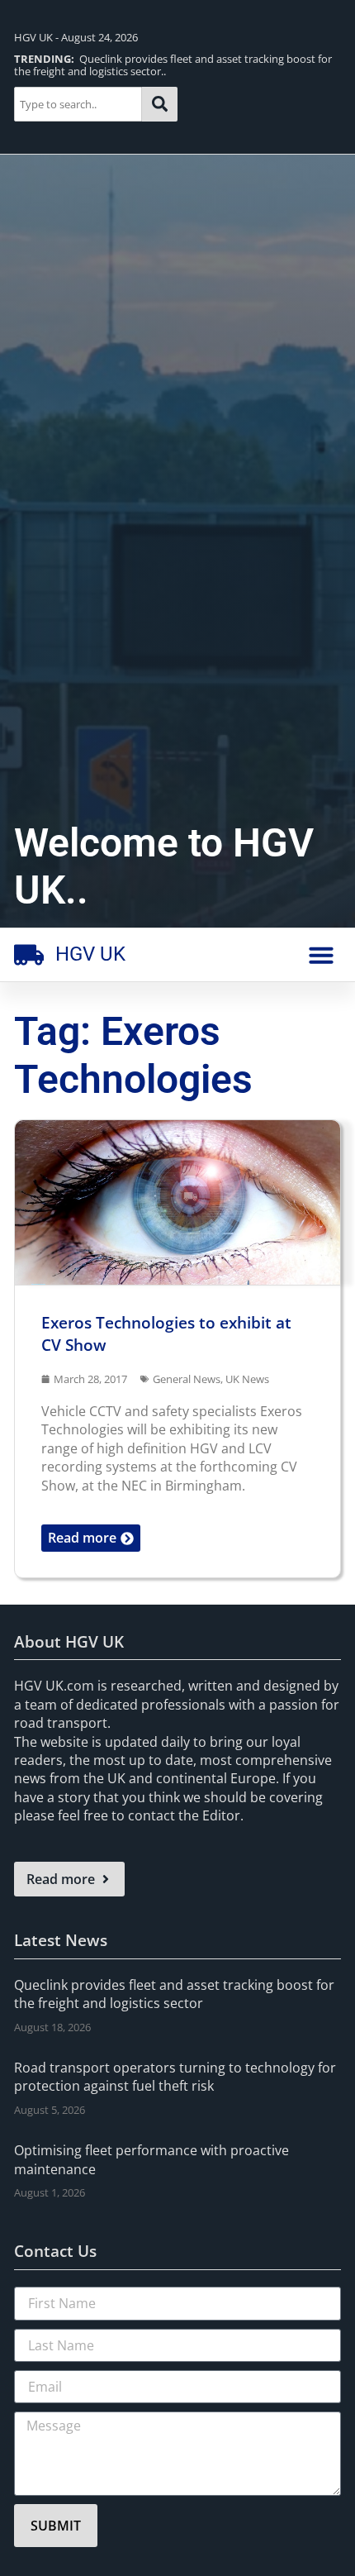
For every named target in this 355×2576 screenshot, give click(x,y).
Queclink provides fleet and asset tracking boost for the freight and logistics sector (174, 1994)
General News (187, 1379)
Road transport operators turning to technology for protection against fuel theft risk (175, 2077)
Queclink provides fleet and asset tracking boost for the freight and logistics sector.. (173, 65)
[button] (321, 955)
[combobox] (78, 105)
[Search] (160, 105)
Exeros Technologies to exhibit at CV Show (166, 1333)
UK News (247, 1379)
